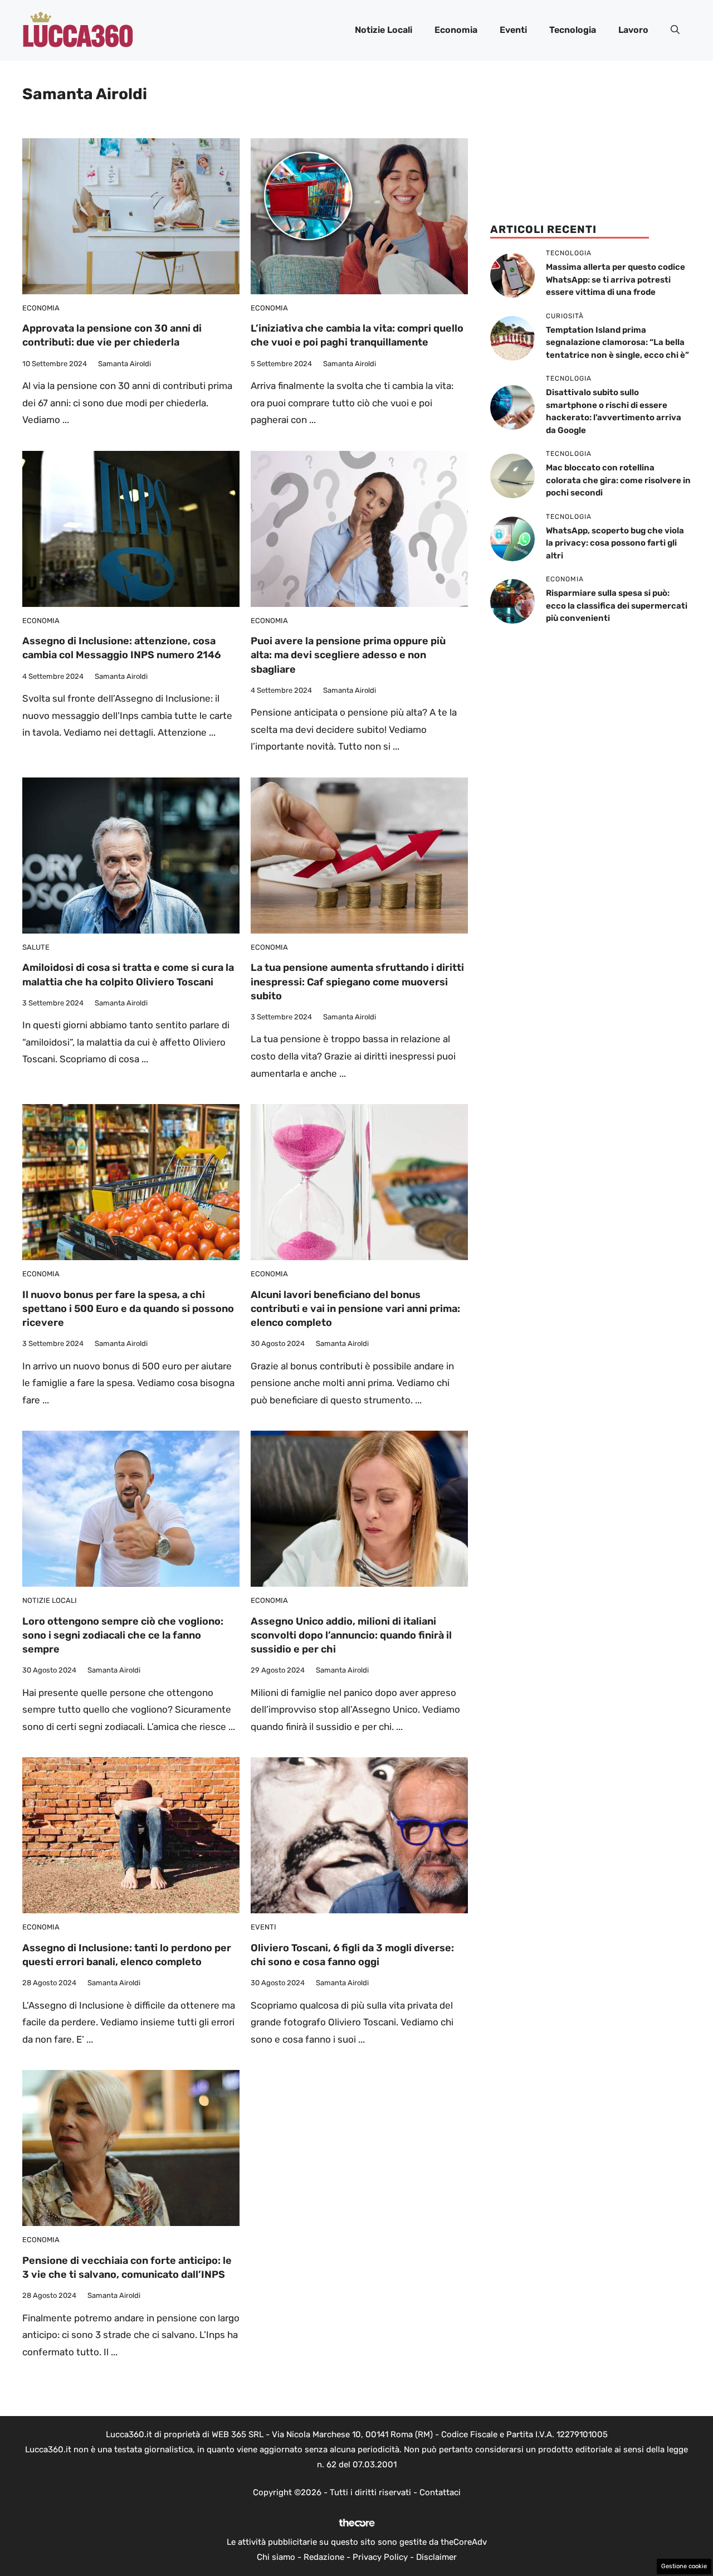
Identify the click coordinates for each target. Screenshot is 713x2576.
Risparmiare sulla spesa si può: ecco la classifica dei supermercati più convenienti (617, 606)
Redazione (324, 2557)
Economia (456, 30)
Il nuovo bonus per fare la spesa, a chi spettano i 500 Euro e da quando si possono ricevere (128, 1309)
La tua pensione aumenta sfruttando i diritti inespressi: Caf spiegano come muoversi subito (357, 981)
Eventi (513, 30)
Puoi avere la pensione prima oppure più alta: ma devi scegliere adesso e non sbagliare (348, 655)
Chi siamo (276, 2557)
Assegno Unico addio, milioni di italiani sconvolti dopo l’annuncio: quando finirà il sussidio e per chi (351, 1635)
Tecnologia (573, 30)
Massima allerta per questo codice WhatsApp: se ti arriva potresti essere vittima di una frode (616, 280)
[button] (675, 30)
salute (36, 947)
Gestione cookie (684, 2566)
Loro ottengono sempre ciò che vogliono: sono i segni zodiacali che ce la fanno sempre (123, 1635)
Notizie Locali (384, 30)
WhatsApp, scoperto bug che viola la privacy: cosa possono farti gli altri (615, 543)
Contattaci (440, 2492)
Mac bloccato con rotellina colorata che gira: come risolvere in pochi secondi (618, 480)
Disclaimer (436, 2557)
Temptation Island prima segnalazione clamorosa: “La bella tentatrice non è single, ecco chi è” (617, 342)
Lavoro (633, 30)
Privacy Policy (380, 2557)
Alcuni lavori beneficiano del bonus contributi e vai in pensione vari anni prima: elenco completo (355, 1309)
